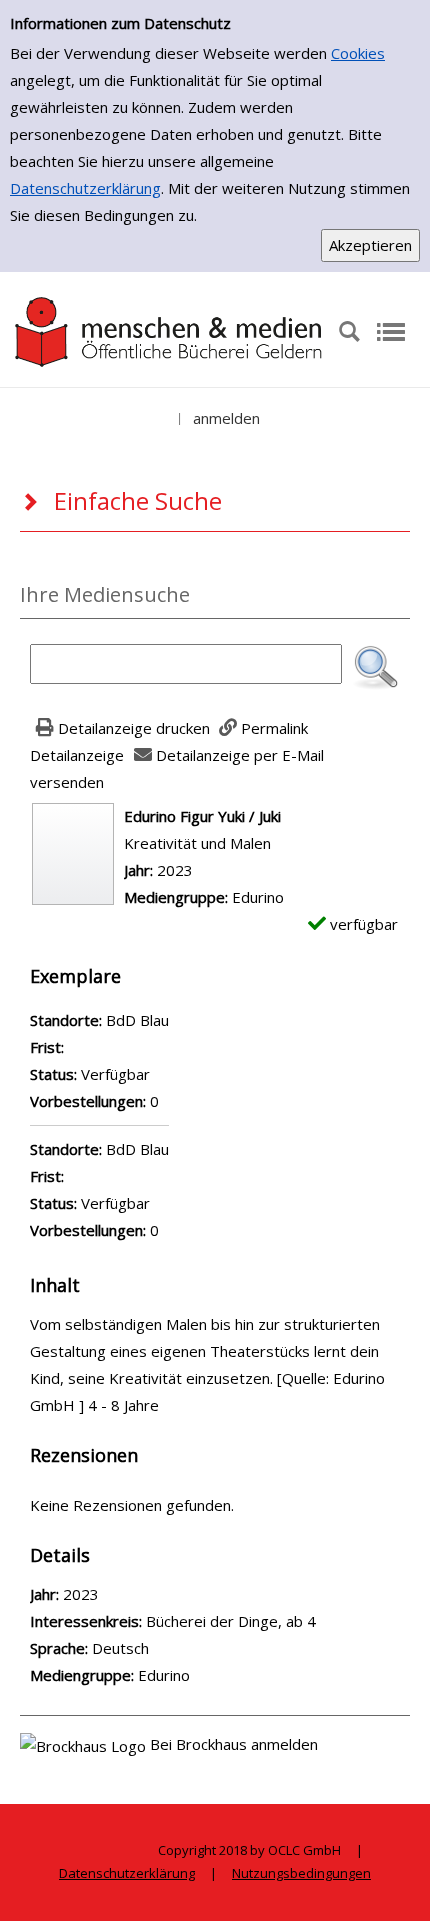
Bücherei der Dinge (212, 1621)
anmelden (226, 418)
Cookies (358, 53)
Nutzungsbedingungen (301, 1873)
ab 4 (301, 1621)
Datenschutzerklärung (85, 188)
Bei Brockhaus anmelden (234, 1744)
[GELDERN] (169, 330)
